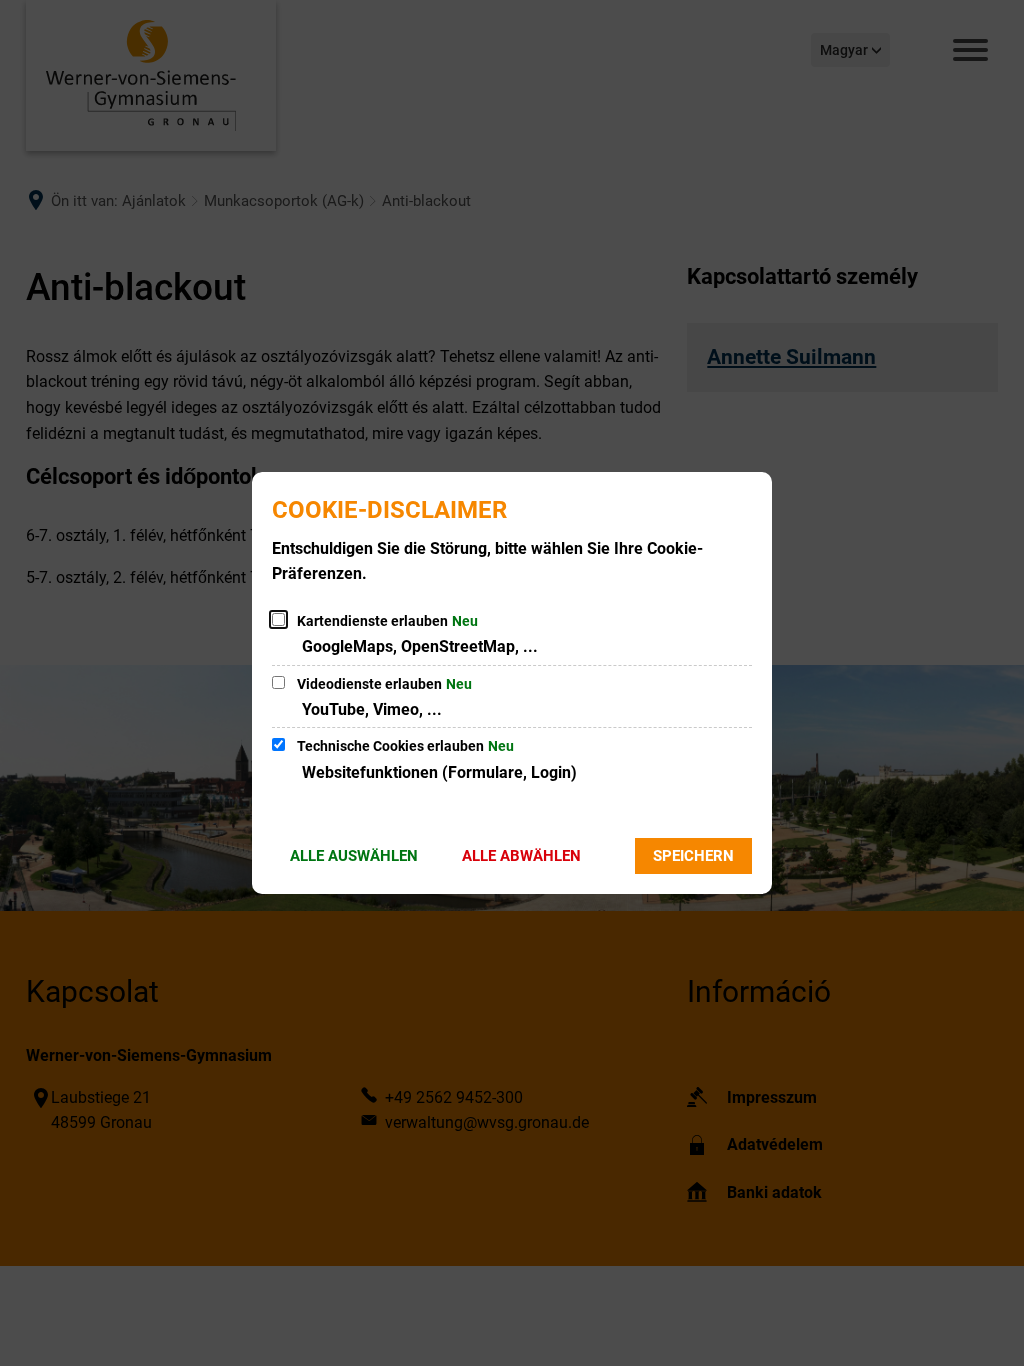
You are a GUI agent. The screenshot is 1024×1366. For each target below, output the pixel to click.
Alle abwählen (521, 856)
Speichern (693, 856)
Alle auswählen (354, 856)
